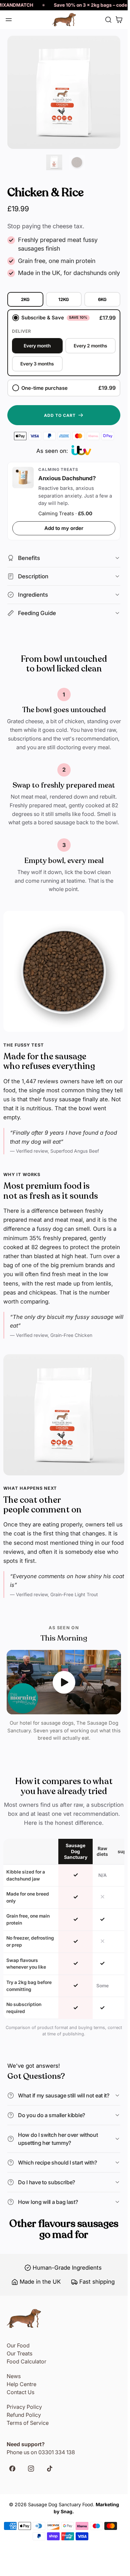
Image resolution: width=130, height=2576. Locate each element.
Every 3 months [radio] (37, 364)
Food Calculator (26, 2361)
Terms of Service (28, 2423)
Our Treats (19, 2353)
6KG (102, 299)
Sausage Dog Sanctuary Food (60, 2504)
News (14, 2376)
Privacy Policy (24, 2407)
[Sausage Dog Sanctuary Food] (64, 20)
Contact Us (20, 2392)
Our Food (18, 2345)
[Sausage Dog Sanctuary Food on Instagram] (34, 2470)
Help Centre (21, 2384)
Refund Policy (24, 2415)
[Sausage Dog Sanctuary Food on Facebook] (15, 2470)
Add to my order (64, 528)
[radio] (64, 343)
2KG (25, 299)
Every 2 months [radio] (90, 346)
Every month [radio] (37, 346)
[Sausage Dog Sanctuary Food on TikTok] (52, 2470)
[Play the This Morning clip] (64, 1682)
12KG (64, 299)
